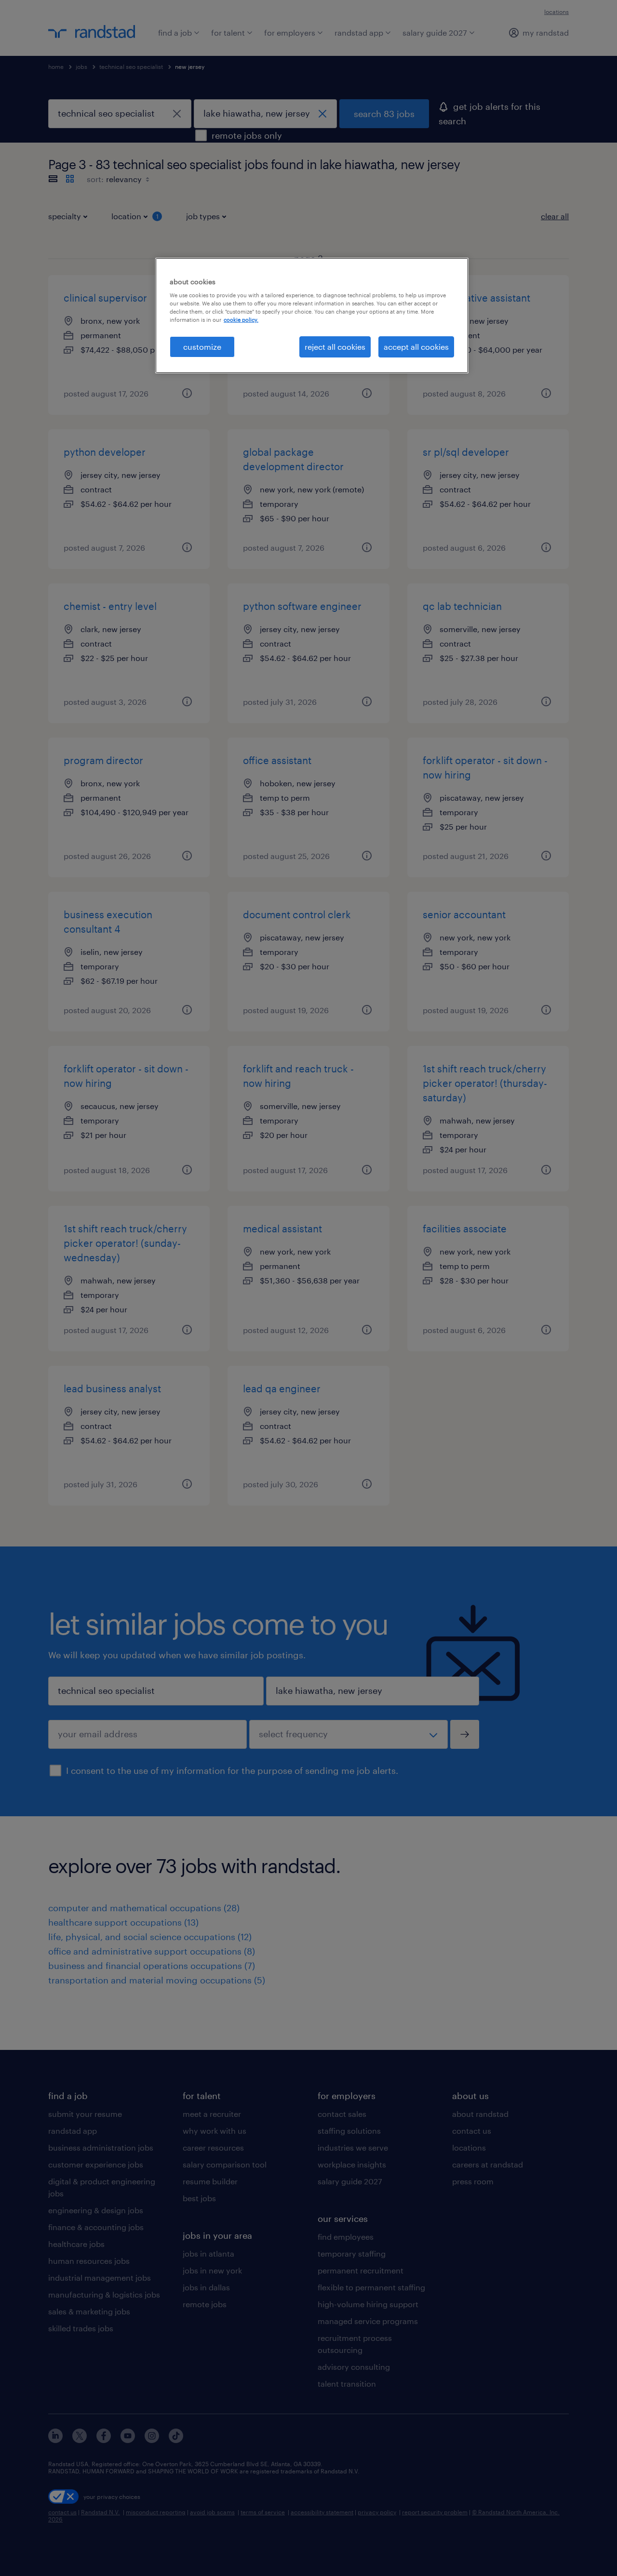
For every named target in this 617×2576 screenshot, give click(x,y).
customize (202, 347)
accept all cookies (416, 347)
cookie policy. (241, 320)
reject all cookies (335, 347)
